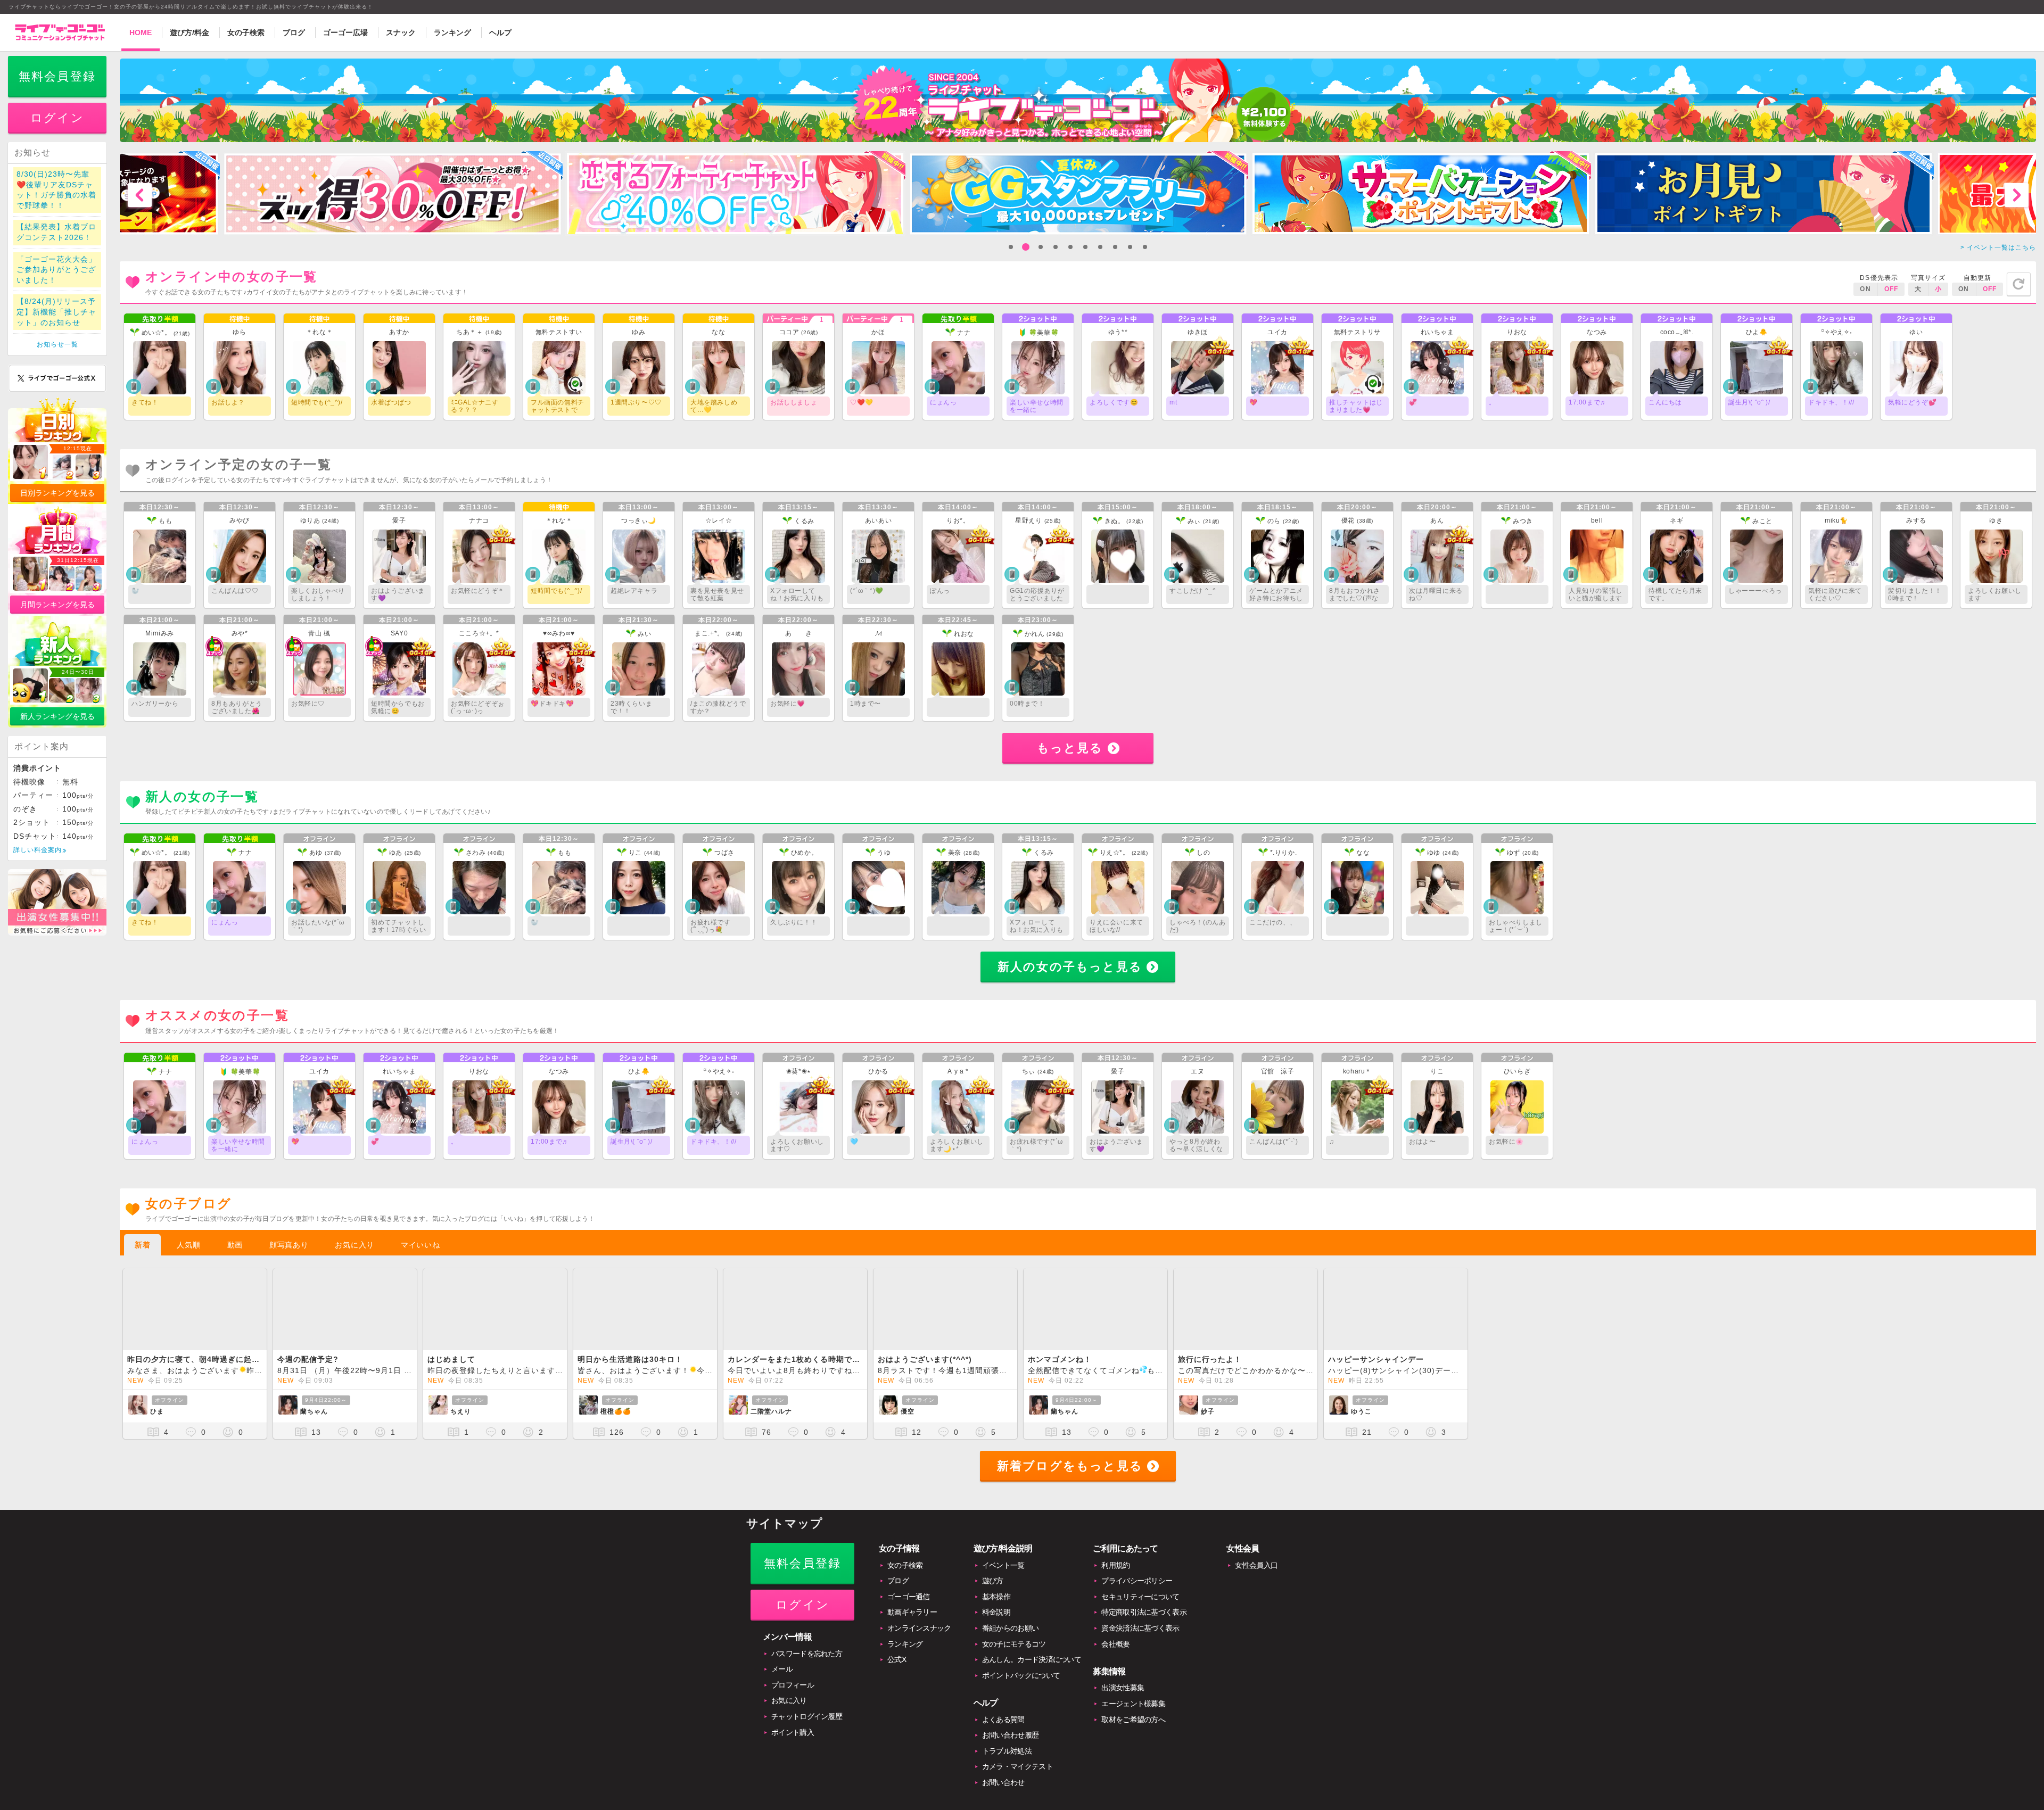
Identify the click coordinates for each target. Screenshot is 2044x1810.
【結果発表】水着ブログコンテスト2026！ (56, 243)
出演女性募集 (1123, 1698)
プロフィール (793, 1695)
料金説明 (996, 1623)
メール (782, 1680)
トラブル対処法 (1007, 1761)
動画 (235, 1255)
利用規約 (1115, 1575)
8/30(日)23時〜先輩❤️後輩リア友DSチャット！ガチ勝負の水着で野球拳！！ (56, 200)
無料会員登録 (57, 87)
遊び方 (993, 1591)
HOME (141, 32)
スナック (401, 32)
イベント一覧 (1003, 1575)
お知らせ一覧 (57, 355)
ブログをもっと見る (1070, 1477)
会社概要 (1115, 1654)
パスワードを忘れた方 (807, 1664)
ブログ (294, 32)
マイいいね (421, 1255)
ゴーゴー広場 (345, 32)
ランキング (452, 32)
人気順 (188, 1255)
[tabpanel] (392, 204)
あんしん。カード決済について (1032, 1670)
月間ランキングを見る (57, 615)
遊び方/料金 (189, 32)
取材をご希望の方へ (1133, 1730)
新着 (142, 1255)
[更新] (2019, 294)
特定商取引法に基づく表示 (1144, 1623)
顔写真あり (289, 1255)
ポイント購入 (793, 1742)
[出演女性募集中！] (57, 944)
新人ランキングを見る (57, 727)
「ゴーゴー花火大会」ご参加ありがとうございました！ (56, 280)
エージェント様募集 (1133, 1714)
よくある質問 (1003, 1730)
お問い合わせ (1003, 1793)
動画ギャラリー (912, 1623)
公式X (897, 1670)
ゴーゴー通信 (909, 1607)
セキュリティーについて (1140, 1607)
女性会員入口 (1256, 1575)
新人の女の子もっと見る (1070, 977)
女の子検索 (246, 32)
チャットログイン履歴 (807, 1727)
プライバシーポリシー (1137, 1591)
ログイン (57, 129)
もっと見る (1070, 758)
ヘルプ (500, 32)
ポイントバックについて (1021, 1685)
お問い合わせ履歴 (1010, 1746)
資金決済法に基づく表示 (1140, 1639)
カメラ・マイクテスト (1017, 1777)
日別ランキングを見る (57, 503)
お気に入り (355, 1255)
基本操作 (996, 1607)
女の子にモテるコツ (1014, 1654)
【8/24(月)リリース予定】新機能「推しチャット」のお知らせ (56, 322)
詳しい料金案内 (38, 861)
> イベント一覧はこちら (1998, 258)
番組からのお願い (1010, 1639)
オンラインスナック (919, 1639)
